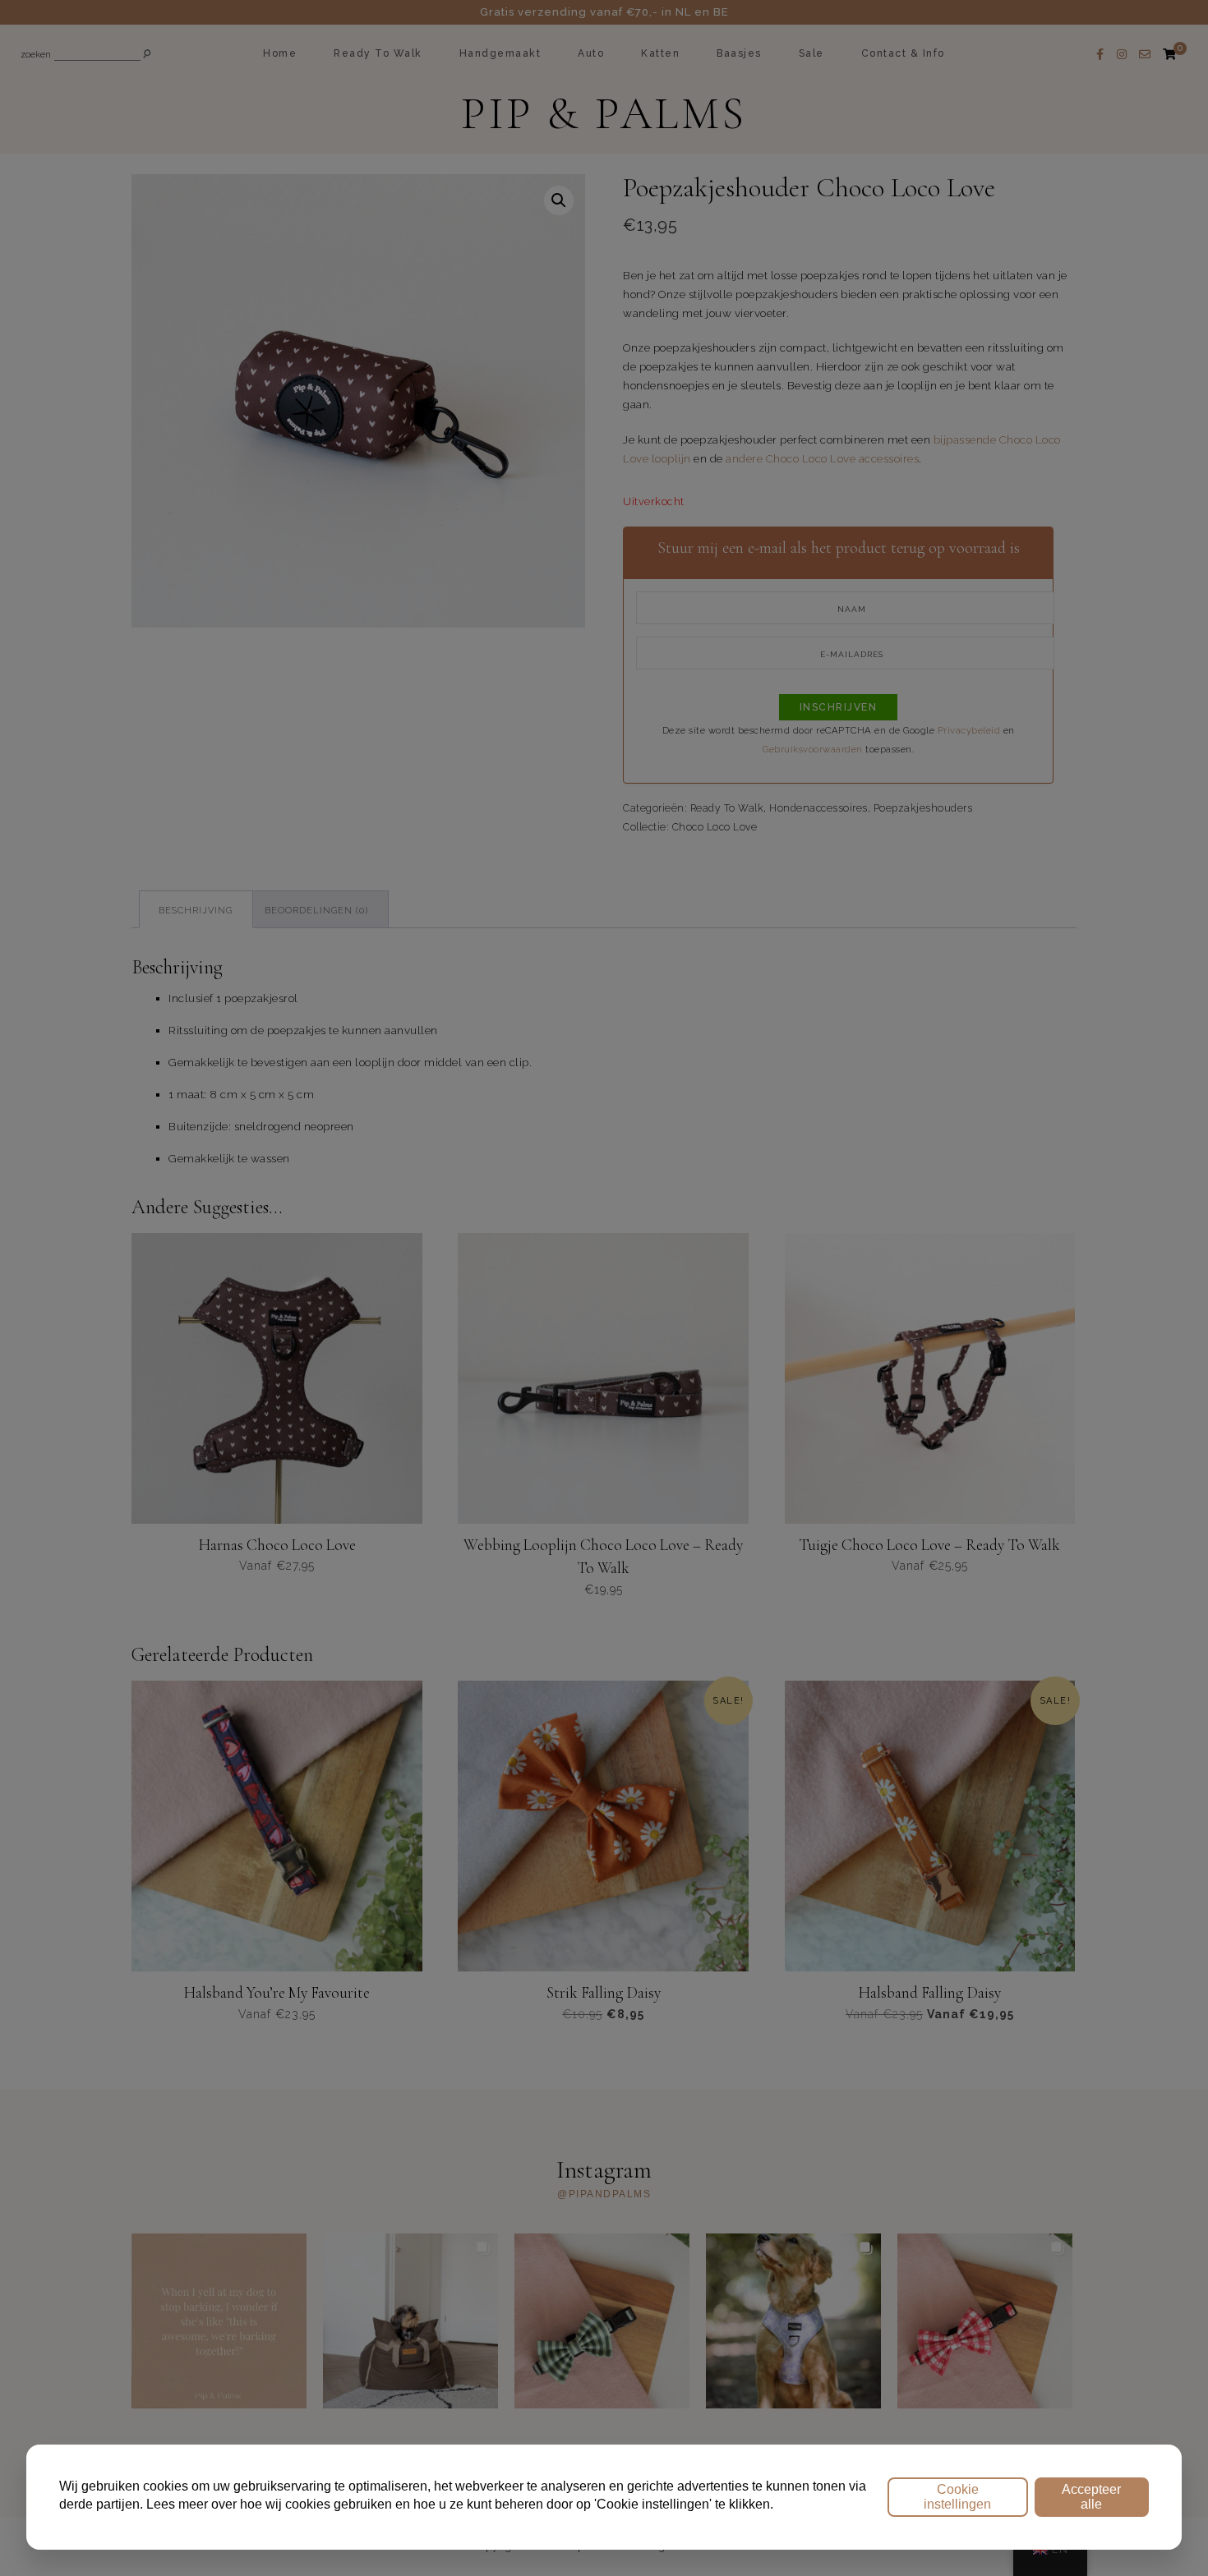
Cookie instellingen (957, 2497)
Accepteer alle (1091, 2497)
